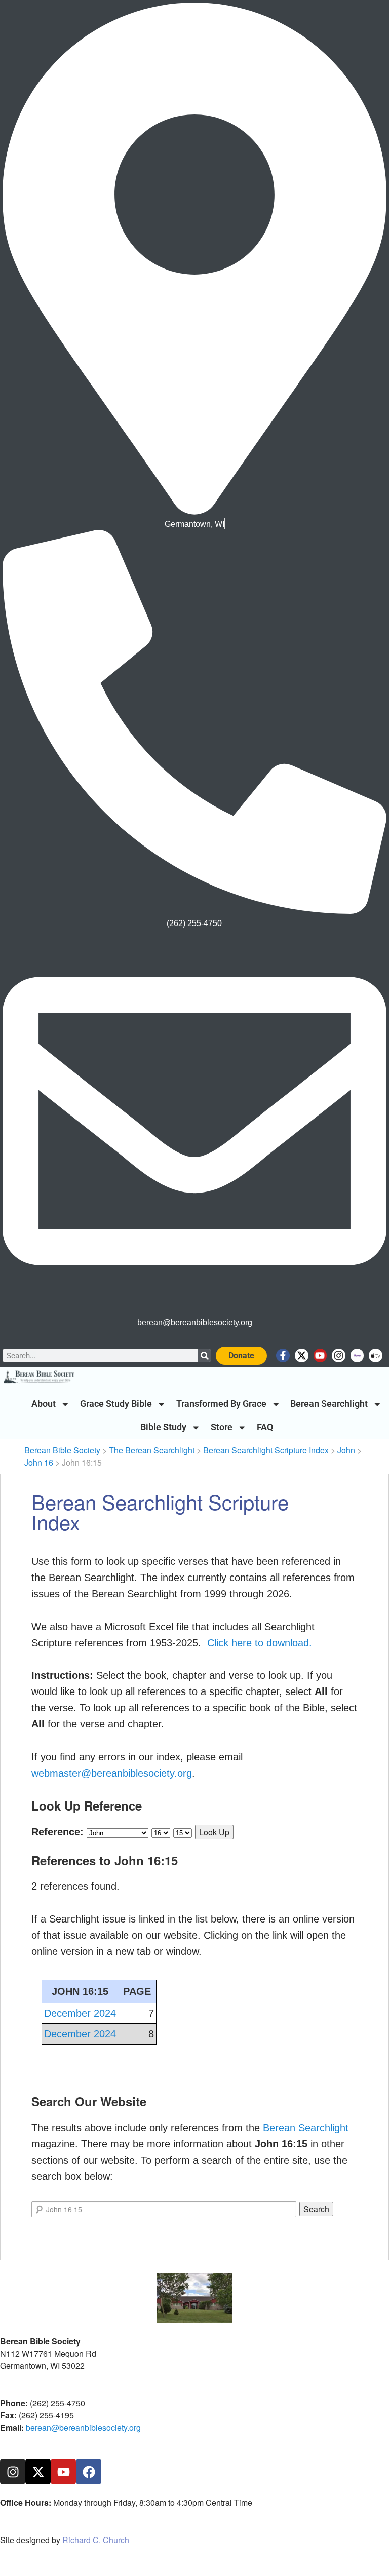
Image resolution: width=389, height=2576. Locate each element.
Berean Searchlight (329, 1404)
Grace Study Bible (116, 1404)
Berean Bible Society (62, 1450)
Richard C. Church (96, 2540)
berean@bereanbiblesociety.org (83, 2427)
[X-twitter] (302, 1355)
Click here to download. (260, 1643)
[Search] (204, 1355)
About (44, 1404)
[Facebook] (89, 2472)
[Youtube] (320, 1355)
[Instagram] (339, 1355)
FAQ (265, 1427)
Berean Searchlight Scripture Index (266, 1450)
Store (222, 1427)
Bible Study (163, 1427)
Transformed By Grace (221, 1404)
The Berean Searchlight (152, 1450)
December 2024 (80, 2013)
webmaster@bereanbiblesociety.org (112, 1773)
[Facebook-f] (283, 1355)
